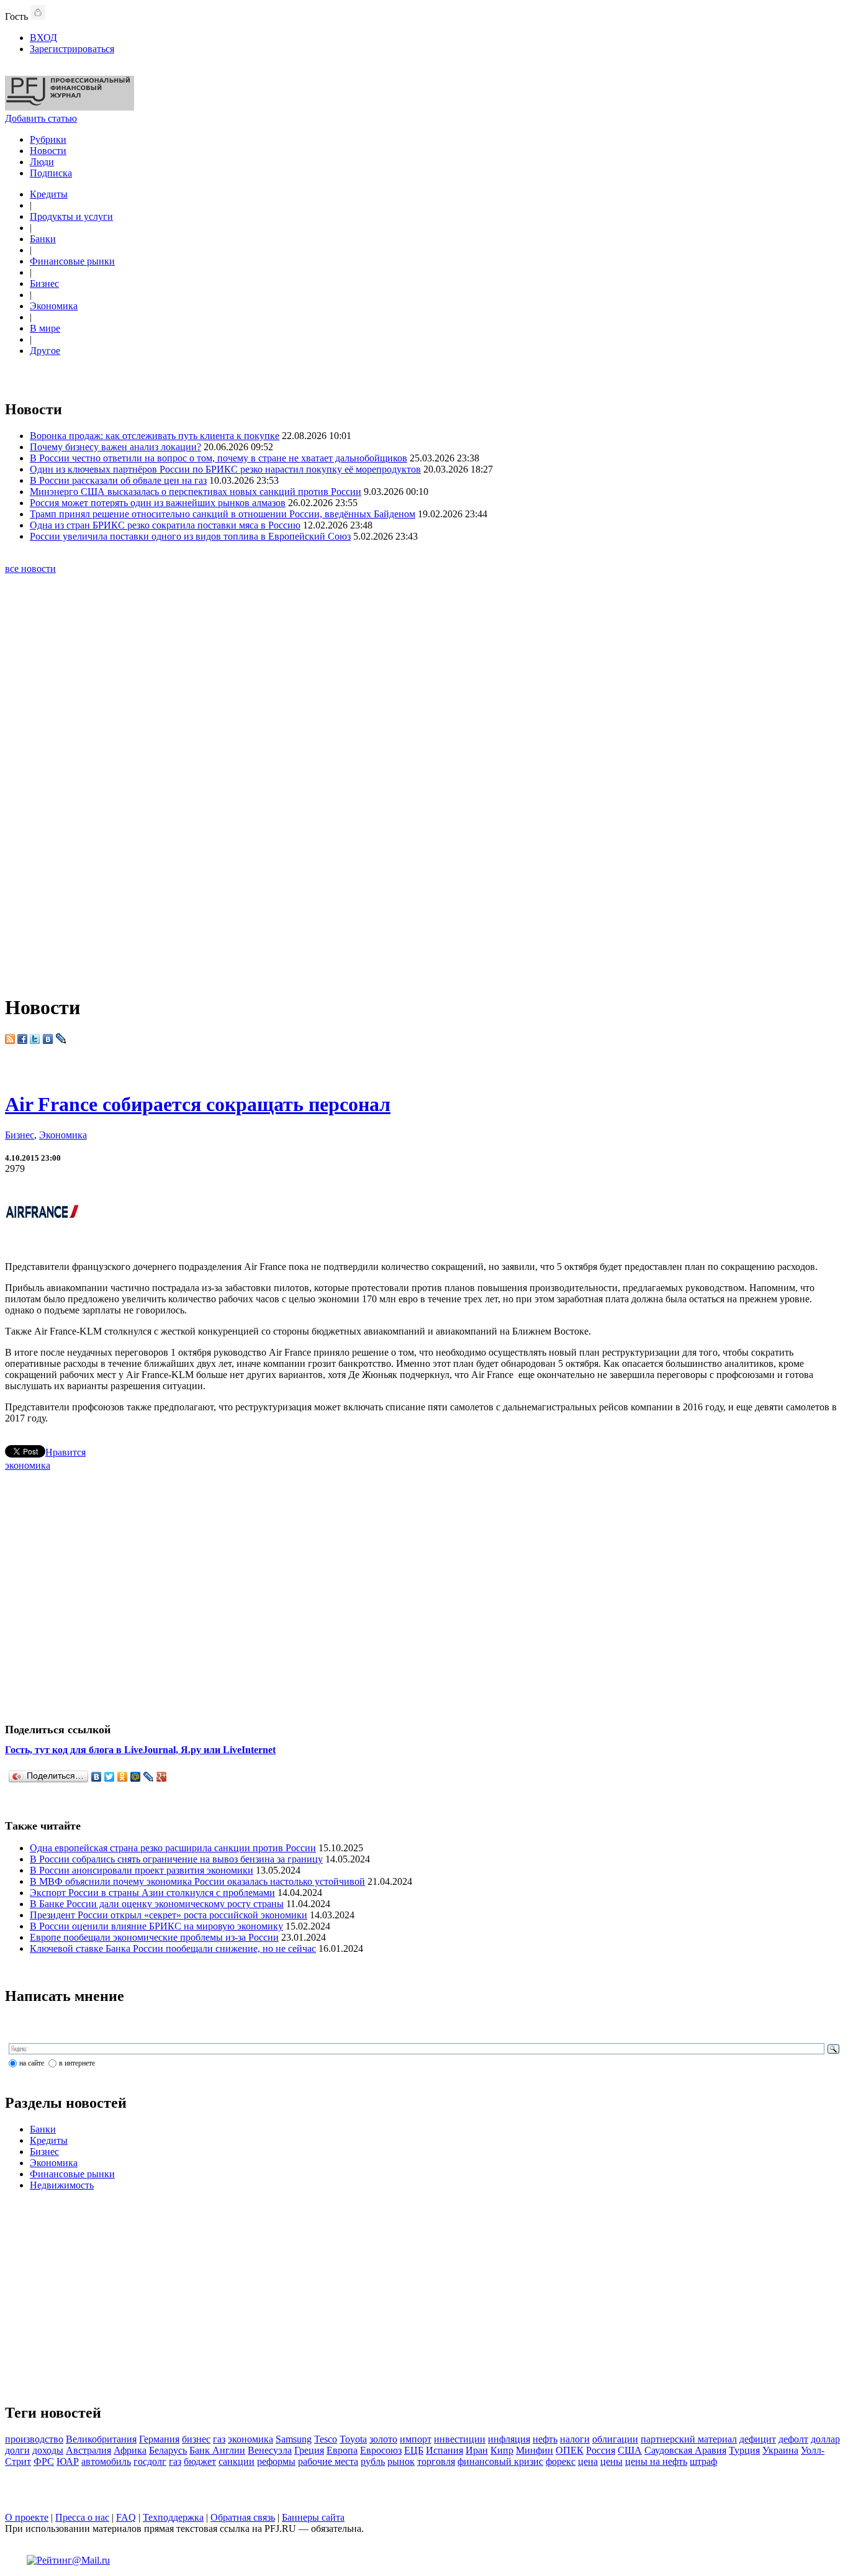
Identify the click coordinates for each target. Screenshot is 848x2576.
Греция (309, 2450)
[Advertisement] (424, 794)
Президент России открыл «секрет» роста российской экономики (169, 1915)
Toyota (353, 2439)
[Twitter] (110, 1777)
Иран (477, 2450)
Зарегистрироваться (72, 49)
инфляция (509, 2439)
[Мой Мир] (136, 1777)
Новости (48, 151)
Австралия (88, 2450)
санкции (237, 2461)
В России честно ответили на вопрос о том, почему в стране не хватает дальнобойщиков (219, 458)
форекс (561, 2461)
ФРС (44, 2461)
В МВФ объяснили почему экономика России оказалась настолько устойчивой (197, 1881)
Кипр (502, 2450)
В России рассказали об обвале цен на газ (118, 480)
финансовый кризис (500, 2461)
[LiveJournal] (149, 1777)
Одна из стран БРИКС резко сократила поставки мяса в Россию (165, 525)
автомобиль (106, 2461)
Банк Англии (217, 2450)
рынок (401, 2461)
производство (34, 2439)
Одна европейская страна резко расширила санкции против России (173, 1848)
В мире (45, 328)
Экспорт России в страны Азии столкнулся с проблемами (152, 1893)
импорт (416, 2439)
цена (588, 2461)
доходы (48, 2450)
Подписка (51, 173)
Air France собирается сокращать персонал (198, 1104)
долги (17, 2450)
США (630, 2450)
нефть (545, 2439)
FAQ (126, 2517)
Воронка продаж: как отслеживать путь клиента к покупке (155, 436)
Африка (130, 2450)
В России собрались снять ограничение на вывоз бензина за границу (176, 1859)
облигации (615, 2439)
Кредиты (49, 194)
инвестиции (460, 2439)
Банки (43, 239)
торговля (436, 2461)
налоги (575, 2439)
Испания (444, 2450)
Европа (342, 2450)
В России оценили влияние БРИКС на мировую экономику (156, 1926)
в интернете (77, 2063)
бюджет (200, 2461)
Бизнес (44, 283)
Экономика (54, 306)
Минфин (535, 2450)
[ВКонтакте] (97, 1777)
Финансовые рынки (72, 261)
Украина (780, 2450)
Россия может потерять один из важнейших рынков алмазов (158, 503)
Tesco (326, 2439)
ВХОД (43, 38)
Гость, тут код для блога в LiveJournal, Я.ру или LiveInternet (140, 1750)
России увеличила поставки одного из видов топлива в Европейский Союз (190, 536)
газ (219, 2439)
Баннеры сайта (313, 2517)
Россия (601, 2450)
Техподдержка (173, 2517)
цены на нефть (656, 2461)
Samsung (294, 2439)
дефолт (793, 2439)
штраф (703, 2461)
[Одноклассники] (123, 1777)
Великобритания (101, 2439)
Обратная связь (243, 2517)
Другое (45, 351)
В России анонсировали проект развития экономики (142, 1870)
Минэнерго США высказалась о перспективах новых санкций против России (196, 492)
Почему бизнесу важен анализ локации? (115, 447)
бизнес (196, 2439)
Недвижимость (62, 2185)
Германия (159, 2439)
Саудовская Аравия (685, 2450)
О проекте (27, 2517)
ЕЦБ (414, 2450)
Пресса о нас (82, 2517)
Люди (42, 162)
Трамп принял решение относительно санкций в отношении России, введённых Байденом (223, 514)
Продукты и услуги (71, 216)
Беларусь (168, 2450)
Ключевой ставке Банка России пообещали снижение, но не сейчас (173, 1948)
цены (611, 2461)
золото (383, 2439)
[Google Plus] (162, 1777)
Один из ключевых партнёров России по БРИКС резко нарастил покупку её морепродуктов (225, 469)
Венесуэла (270, 2450)
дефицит (758, 2439)
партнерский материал (689, 2439)
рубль (373, 2461)
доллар (825, 2439)
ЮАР (68, 2461)
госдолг (150, 2461)
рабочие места (328, 2461)
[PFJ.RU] (70, 107)
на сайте (32, 2063)
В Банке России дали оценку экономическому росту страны (157, 1904)
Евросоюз (381, 2450)
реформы (276, 2461)
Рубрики (48, 139)
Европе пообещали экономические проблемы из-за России (154, 1937)
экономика (28, 1465)
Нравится (65, 1452)
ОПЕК (570, 2450)
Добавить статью (41, 118)
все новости (30, 569)
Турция (744, 2450)
